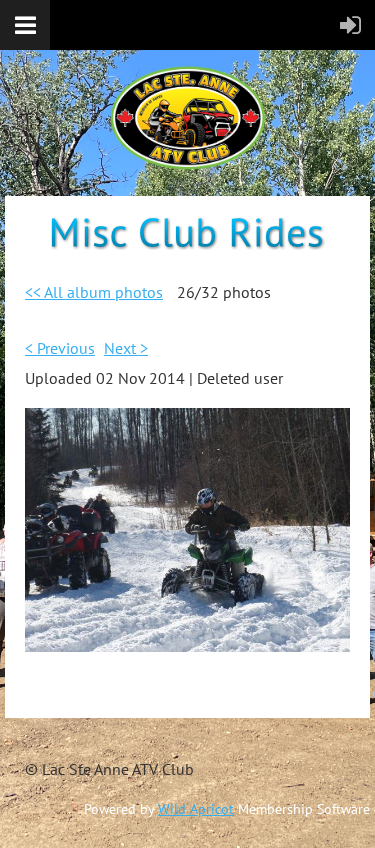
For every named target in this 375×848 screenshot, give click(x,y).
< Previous (60, 348)
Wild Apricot (196, 809)
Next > (126, 348)
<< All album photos (94, 292)
